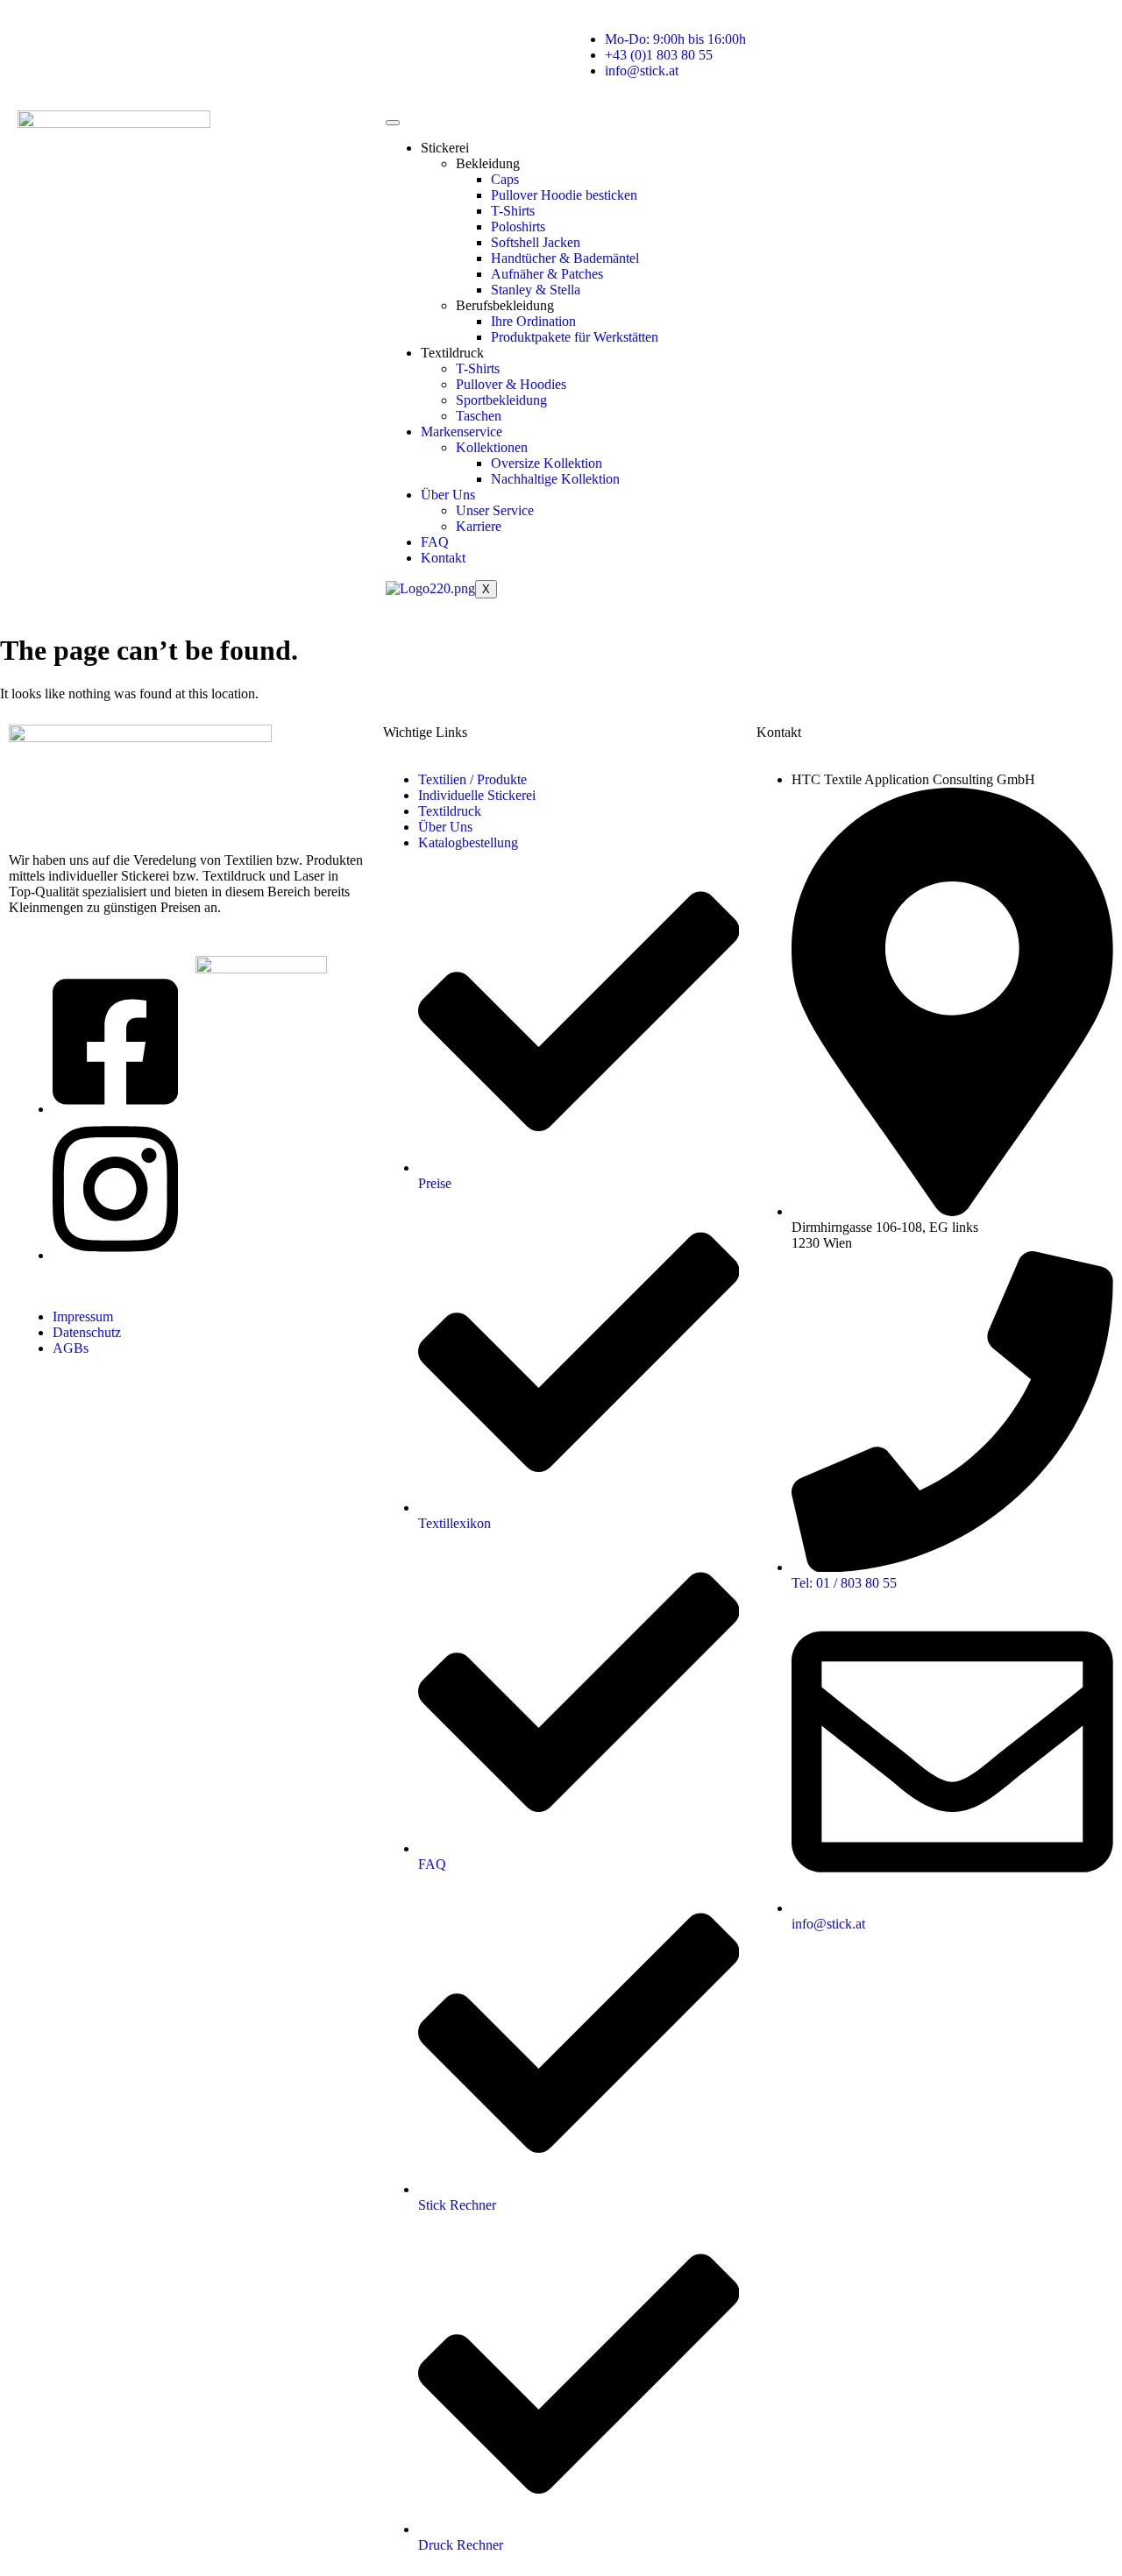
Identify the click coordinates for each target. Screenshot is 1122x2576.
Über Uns (448, 495)
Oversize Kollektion (547, 463)
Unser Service (495, 510)
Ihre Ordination (533, 321)
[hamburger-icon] (393, 123)
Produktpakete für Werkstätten (575, 337)
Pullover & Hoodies (511, 384)
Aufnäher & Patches (547, 274)
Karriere (479, 526)
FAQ (435, 542)
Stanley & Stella (536, 290)
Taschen (479, 416)
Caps (505, 179)
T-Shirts (513, 211)
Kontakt (443, 558)
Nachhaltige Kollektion (555, 479)
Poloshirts (518, 226)
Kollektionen (492, 447)
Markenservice (462, 432)
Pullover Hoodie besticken (564, 195)
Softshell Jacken (536, 242)
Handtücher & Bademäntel (565, 258)
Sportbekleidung (501, 400)
